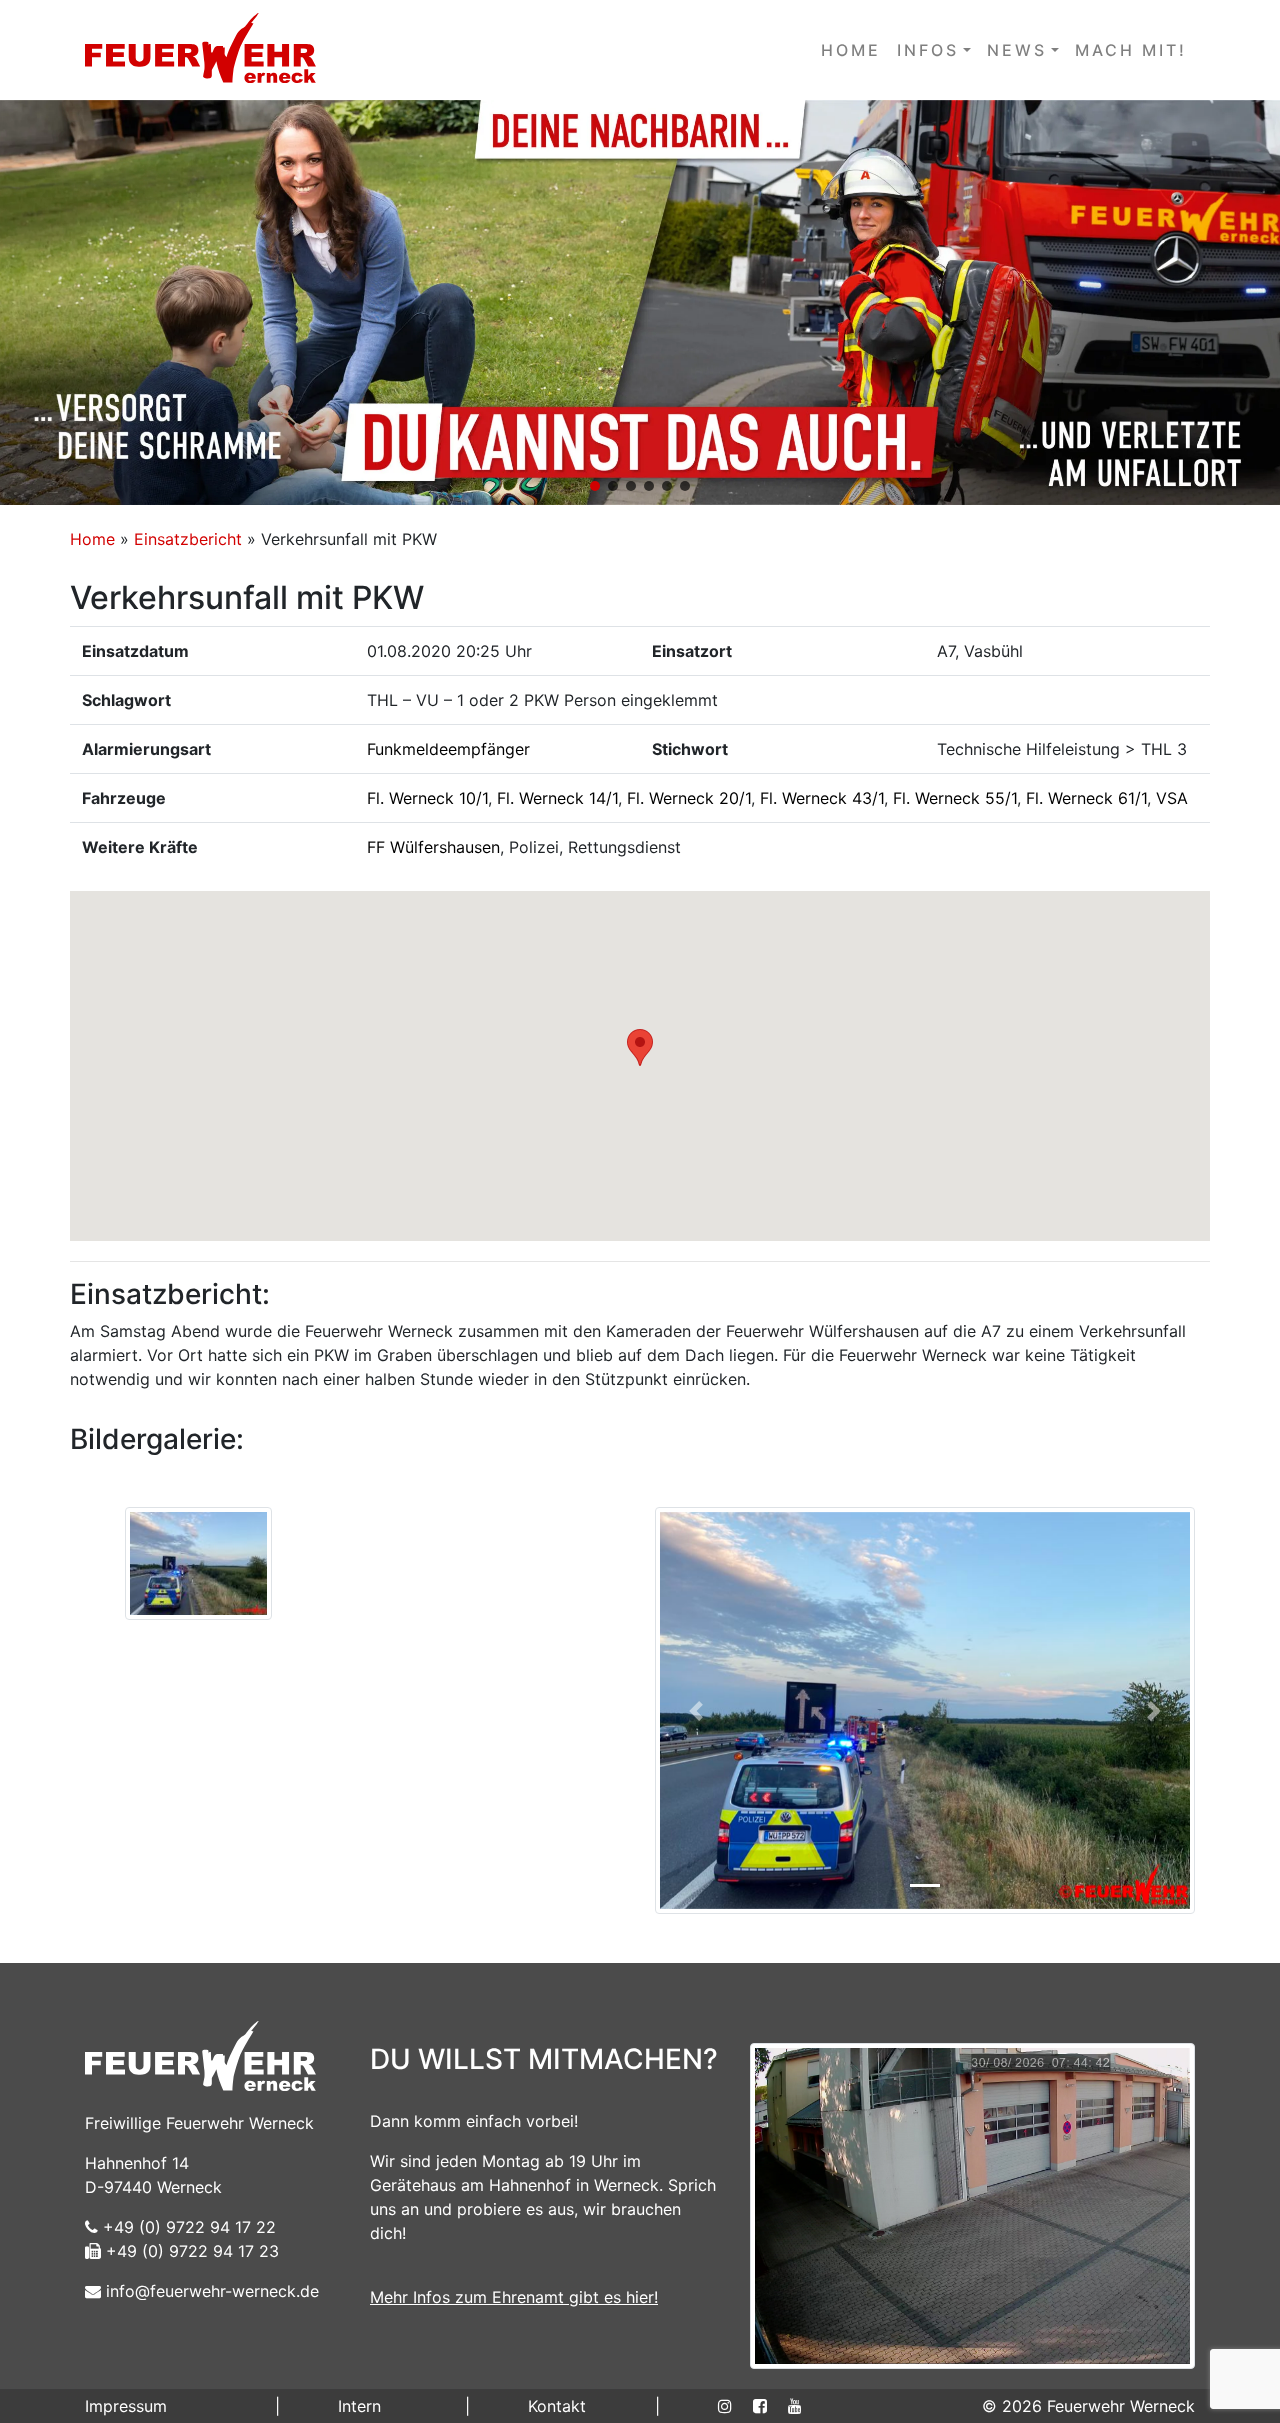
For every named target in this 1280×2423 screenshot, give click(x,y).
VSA (1172, 798)
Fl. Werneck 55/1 (955, 798)
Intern (359, 2406)
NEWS (1017, 50)
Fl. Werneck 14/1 (557, 798)
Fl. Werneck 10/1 (427, 798)
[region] (640, 302)
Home (92, 539)
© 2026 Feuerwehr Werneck (1088, 2406)
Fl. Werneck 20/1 (689, 798)
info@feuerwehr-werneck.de (210, 2291)
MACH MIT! (1131, 50)
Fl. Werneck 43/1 (822, 798)
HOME (851, 50)
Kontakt (557, 2406)
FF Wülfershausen (433, 847)
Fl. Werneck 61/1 (1086, 798)
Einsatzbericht (188, 539)
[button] (640, 302)
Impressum (126, 2406)
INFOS (928, 50)
